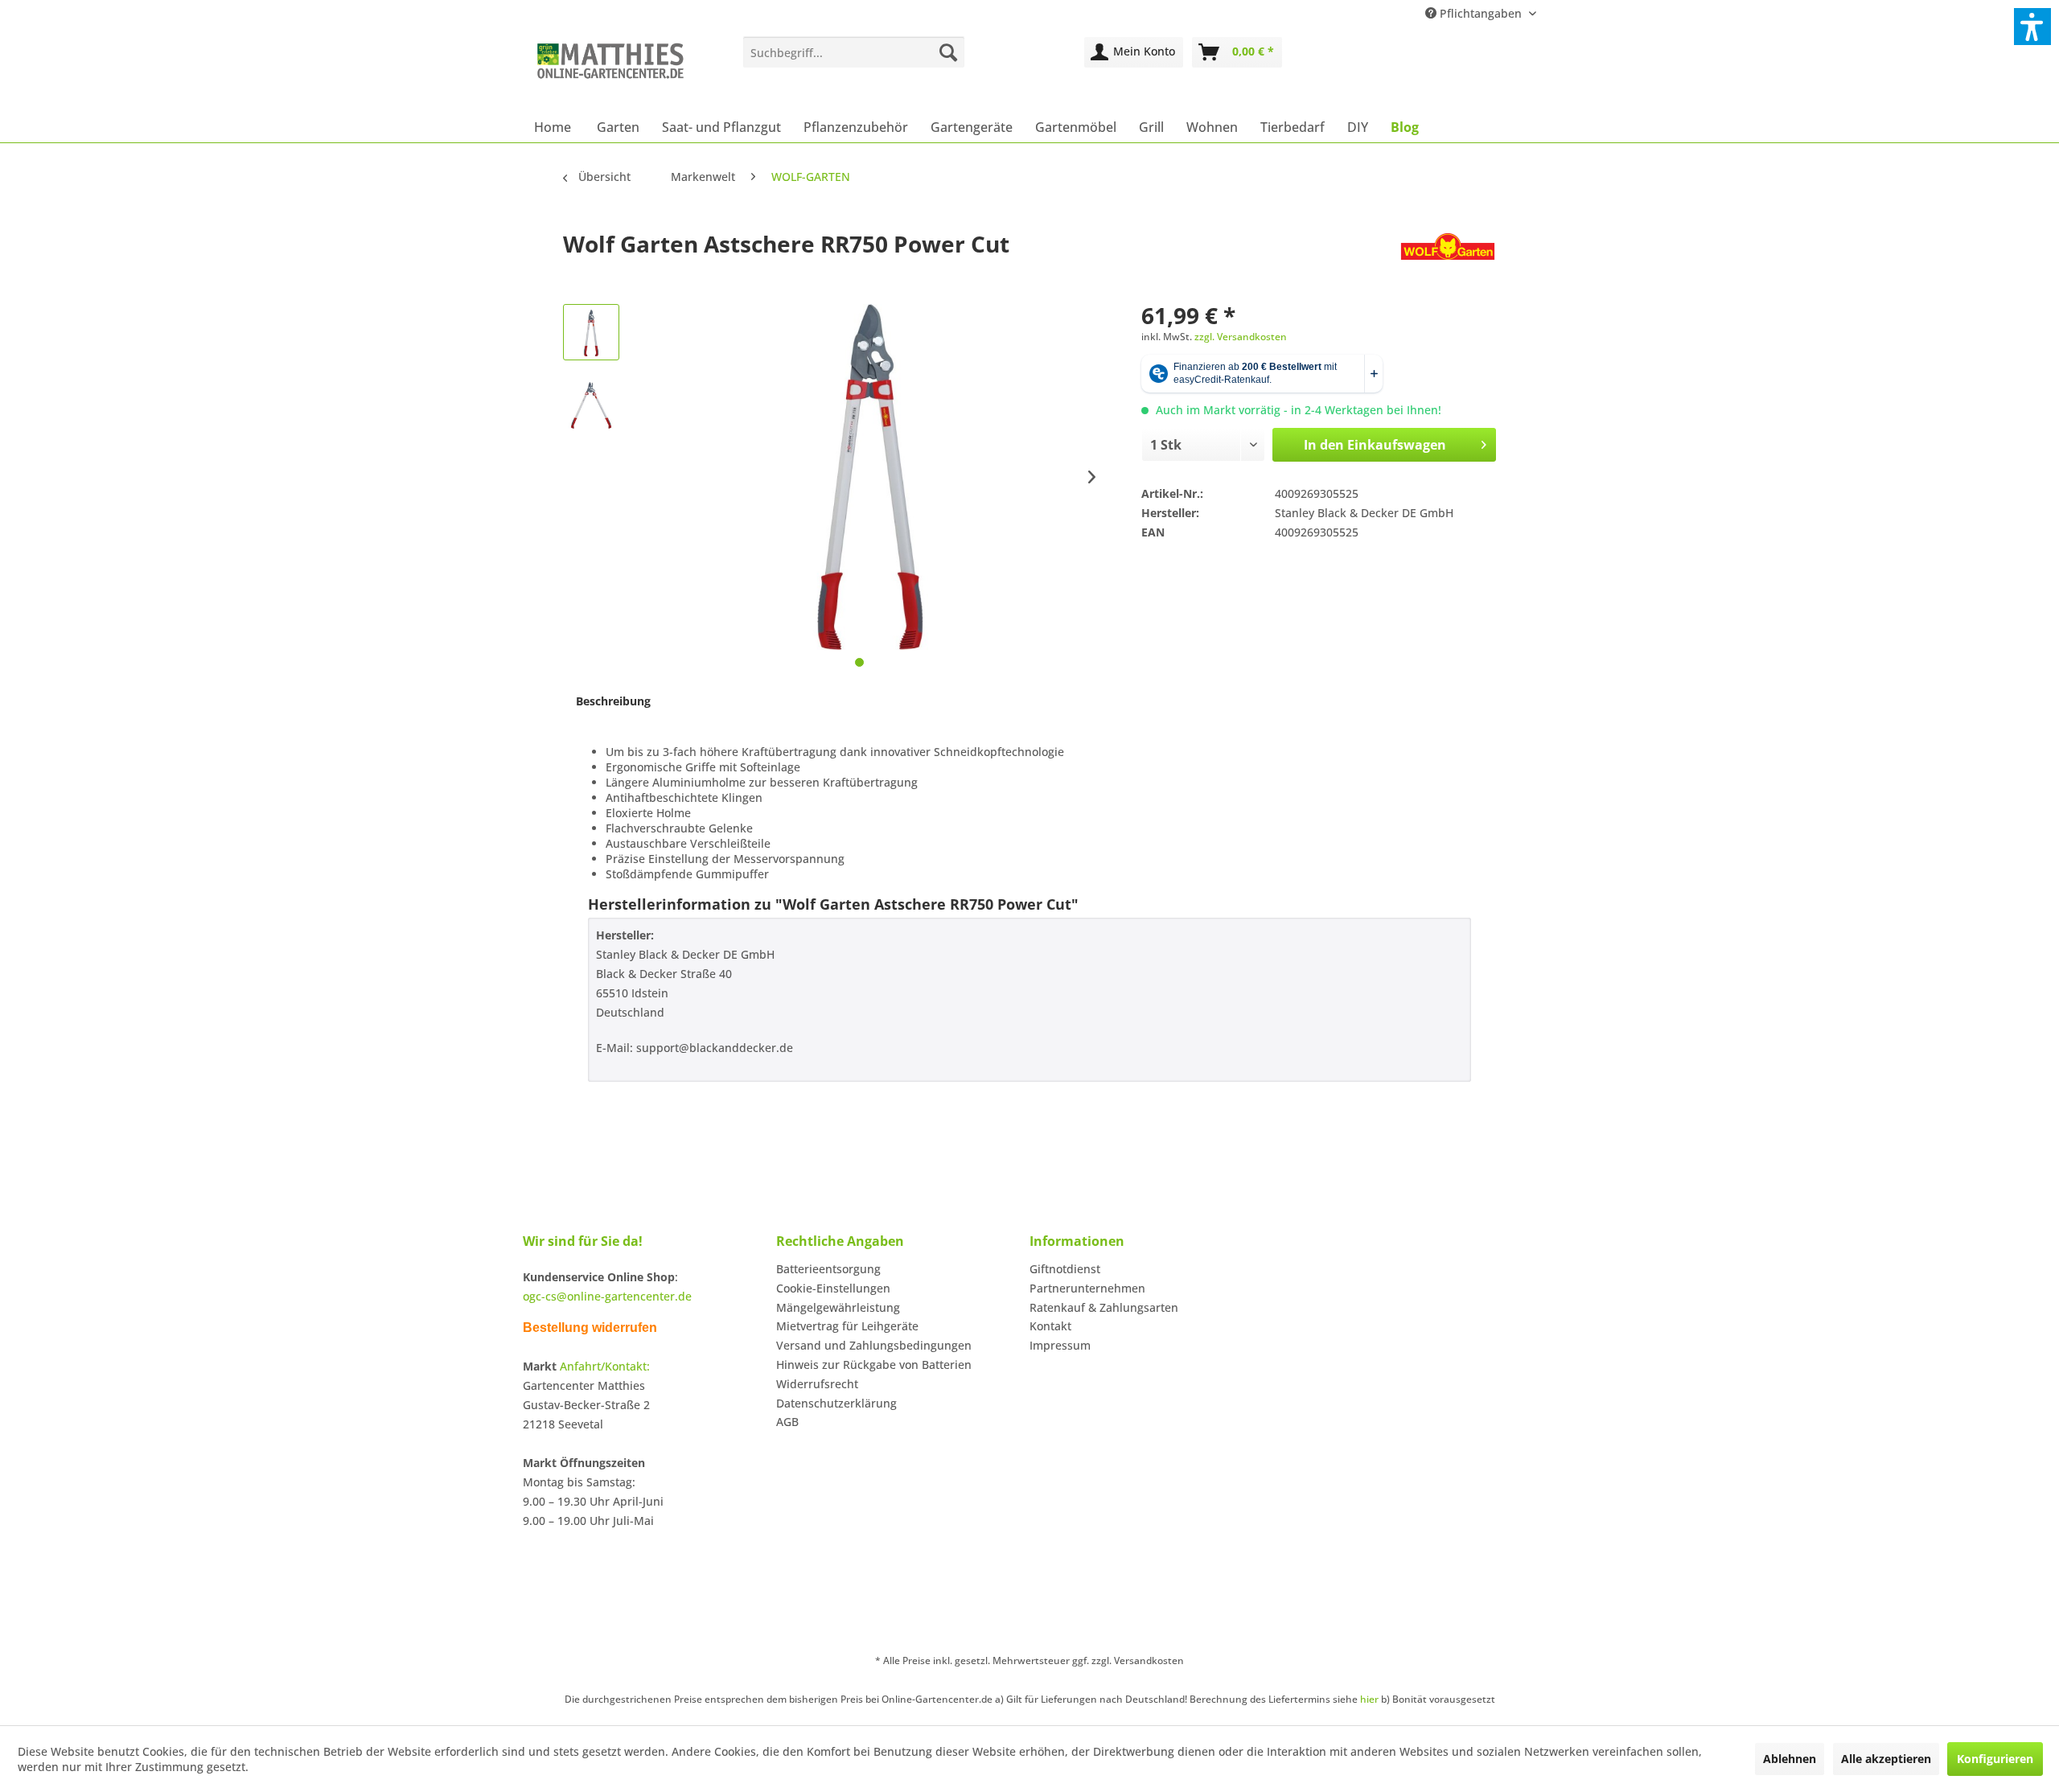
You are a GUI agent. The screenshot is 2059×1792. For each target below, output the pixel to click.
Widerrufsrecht (817, 1384)
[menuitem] (854, 52)
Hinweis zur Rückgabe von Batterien (874, 1365)
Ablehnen (1790, 1759)
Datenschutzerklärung (836, 1403)
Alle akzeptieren (1886, 1759)
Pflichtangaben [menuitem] (1481, 13)
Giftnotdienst (1065, 1269)
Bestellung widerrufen (590, 1328)
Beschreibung (613, 701)
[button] (2032, 27)
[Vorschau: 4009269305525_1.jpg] (591, 332)
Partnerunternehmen (1087, 1288)
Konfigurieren (1995, 1759)
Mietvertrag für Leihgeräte (847, 1326)
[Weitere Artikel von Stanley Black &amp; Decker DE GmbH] (1448, 260)
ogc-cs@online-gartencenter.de (607, 1296)
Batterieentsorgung (828, 1269)
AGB (787, 1422)
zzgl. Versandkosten (1241, 337)
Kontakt (1050, 1326)
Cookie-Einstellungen (833, 1288)
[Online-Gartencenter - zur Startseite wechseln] (610, 70)
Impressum (1060, 1345)
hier (1369, 1699)
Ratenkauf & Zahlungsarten (1104, 1307)
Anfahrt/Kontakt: (605, 1366)
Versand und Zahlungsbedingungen (874, 1345)
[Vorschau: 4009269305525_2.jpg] (591, 405)
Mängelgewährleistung (838, 1307)
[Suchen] (948, 52)
